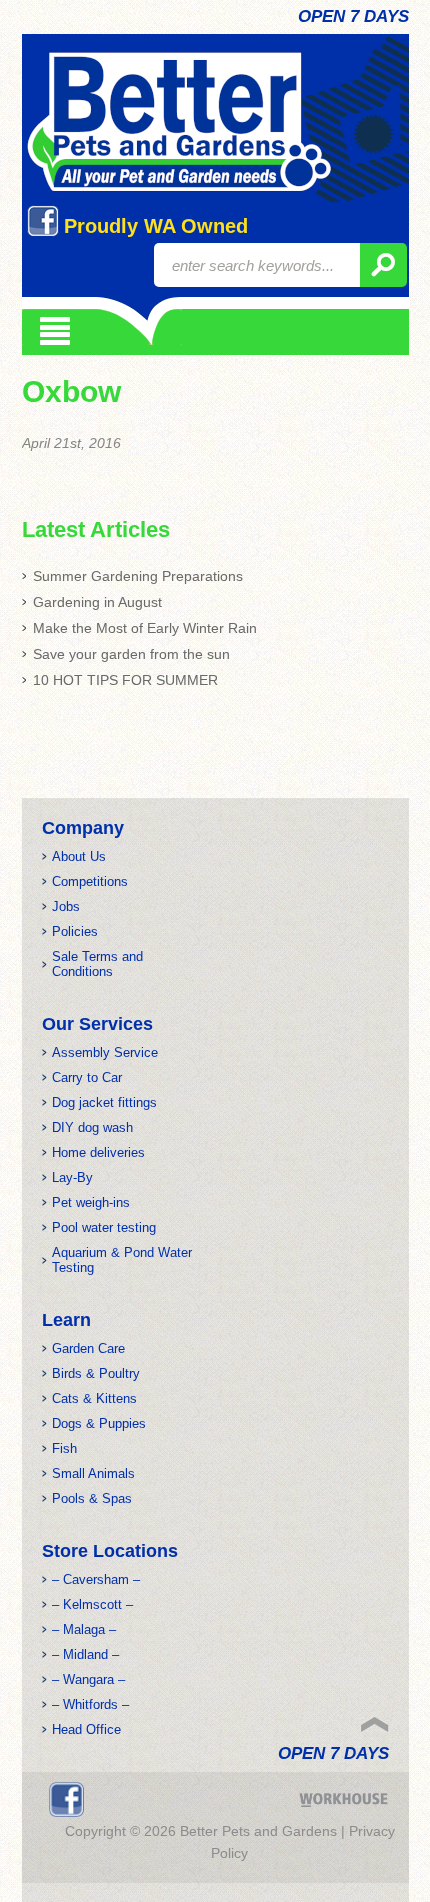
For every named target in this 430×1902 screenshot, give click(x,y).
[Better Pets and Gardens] (179, 122)
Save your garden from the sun (131, 654)
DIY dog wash (92, 1127)
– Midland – (85, 1654)
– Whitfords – (90, 1704)
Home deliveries (98, 1152)
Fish (64, 1448)
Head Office (86, 1729)
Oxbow (71, 391)
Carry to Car (87, 1077)
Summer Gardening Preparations (138, 576)
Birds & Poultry (96, 1373)
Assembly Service (105, 1052)
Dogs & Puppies (99, 1423)
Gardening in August (97, 602)
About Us (79, 856)
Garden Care (88, 1348)
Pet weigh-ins (91, 1202)
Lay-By (72, 1177)
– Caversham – (96, 1579)
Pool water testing (104, 1227)
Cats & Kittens (94, 1398)
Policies (75, 931)
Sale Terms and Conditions (97, 964)
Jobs (66, 906)
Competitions (90, 881)
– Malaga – (84, 1629)
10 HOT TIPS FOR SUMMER (125, 680)
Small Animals (93, 1473)
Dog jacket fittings (104, 1102)
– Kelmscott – (92, 1604)
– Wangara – (88, 1679)
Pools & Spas (92, 1498)
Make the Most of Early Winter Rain (145, 628)
